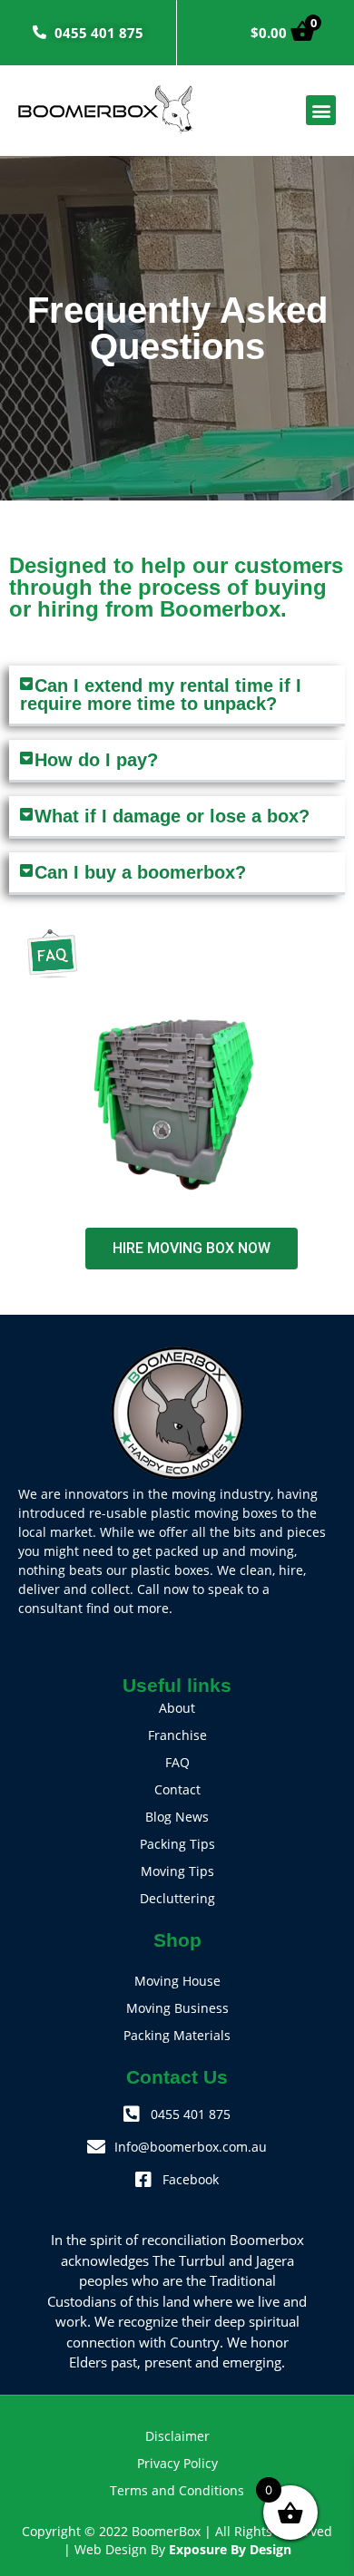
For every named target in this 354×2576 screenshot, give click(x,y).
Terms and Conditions (177, 2490)
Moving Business (177, 2008)
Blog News (177, 1817)
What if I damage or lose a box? (172, 816)
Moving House (177, 1981)
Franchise (177, 1735)
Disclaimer (177, 2436)
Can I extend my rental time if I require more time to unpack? (161, 695)
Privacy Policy (177, 2463)
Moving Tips (177, 1871)
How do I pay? (96, 760)
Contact (177, 1789)
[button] (321, 110)
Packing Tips (177, 1844)
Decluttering (177, 1898)
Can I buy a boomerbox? (140, 872)
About (177, 1708)
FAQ (177, 1762)
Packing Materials (177, 2035)
